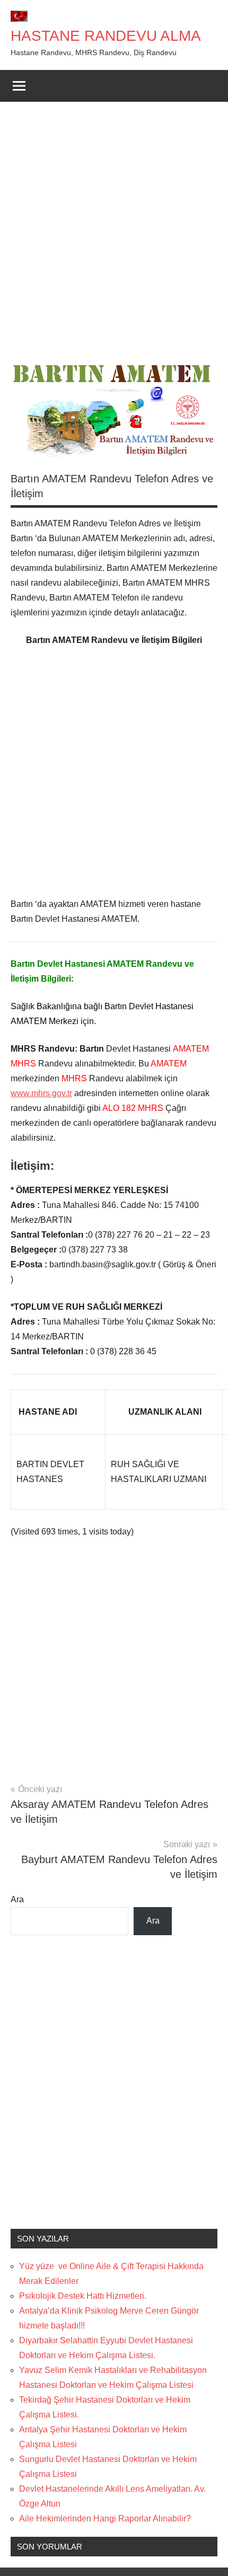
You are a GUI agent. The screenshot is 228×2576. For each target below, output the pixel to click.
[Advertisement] (114, 231)
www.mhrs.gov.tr (41, 1093)
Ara (17, 1899)
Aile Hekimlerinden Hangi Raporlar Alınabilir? (105, 2518)
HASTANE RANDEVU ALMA (106, 36)
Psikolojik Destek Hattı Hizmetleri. (83, 2296)
